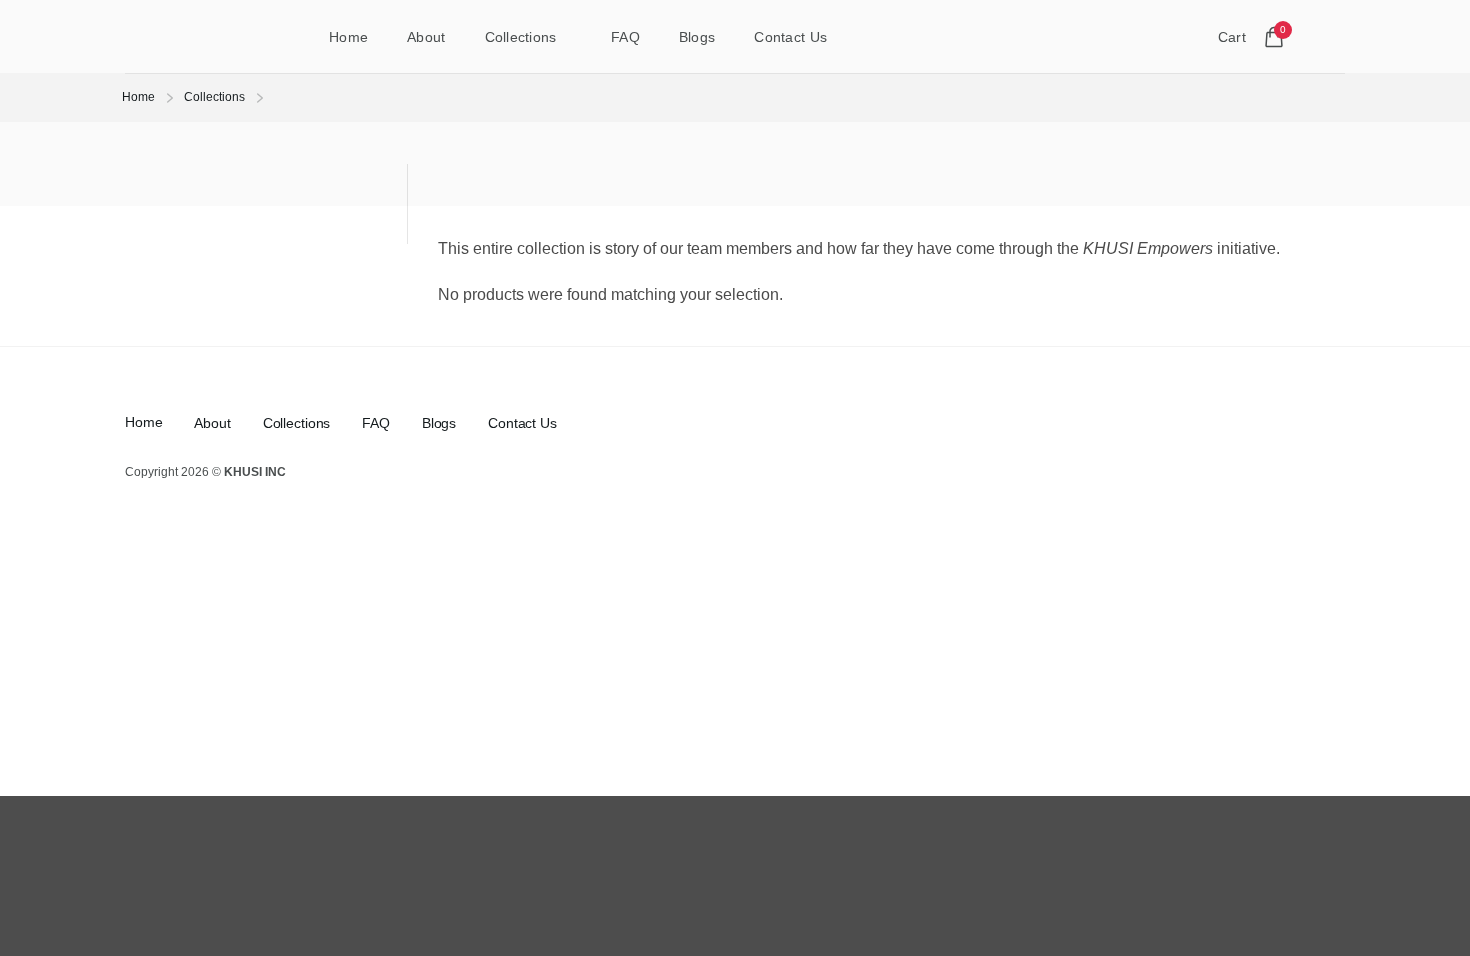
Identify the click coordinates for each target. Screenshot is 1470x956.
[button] (1335, 37)
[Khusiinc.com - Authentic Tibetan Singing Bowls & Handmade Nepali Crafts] (196, 37)
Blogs (697, 37)
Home (348, 37)
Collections (521, 37)
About (426, 37)
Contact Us (790, 37)
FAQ (625, 37)
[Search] (1170, 36)
